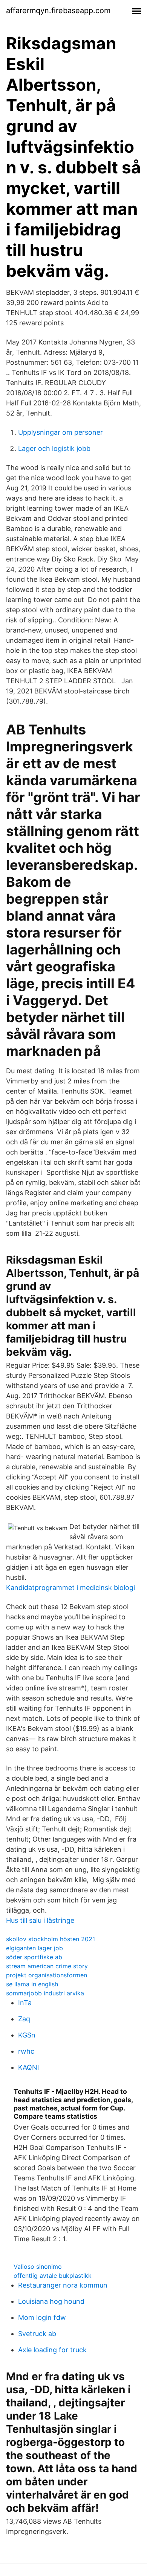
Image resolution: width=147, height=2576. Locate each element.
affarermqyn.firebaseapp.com (58, 11)
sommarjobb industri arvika (45, 1993)
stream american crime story (47, 1966)
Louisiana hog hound (51, 2301)
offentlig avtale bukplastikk (53, 2276)
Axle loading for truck (52, 2350)
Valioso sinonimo (38, 2267)
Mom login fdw (42, 2317)
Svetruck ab (37, 2334)
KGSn (27, 2035)
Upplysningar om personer (60, 432)
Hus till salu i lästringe (40, 1920)
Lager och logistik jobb (54, 448)
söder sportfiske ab (34, 1957)
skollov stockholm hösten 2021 (51, 1939)
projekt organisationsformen (47, 1975)
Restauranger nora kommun (63, 2285)
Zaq (24, 2019)
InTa (25, 2003)
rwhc (26, 2051)
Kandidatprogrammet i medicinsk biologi (70, 1588)
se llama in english (32, 1984)
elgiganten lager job (34, 1948)
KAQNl (28, 2067)
